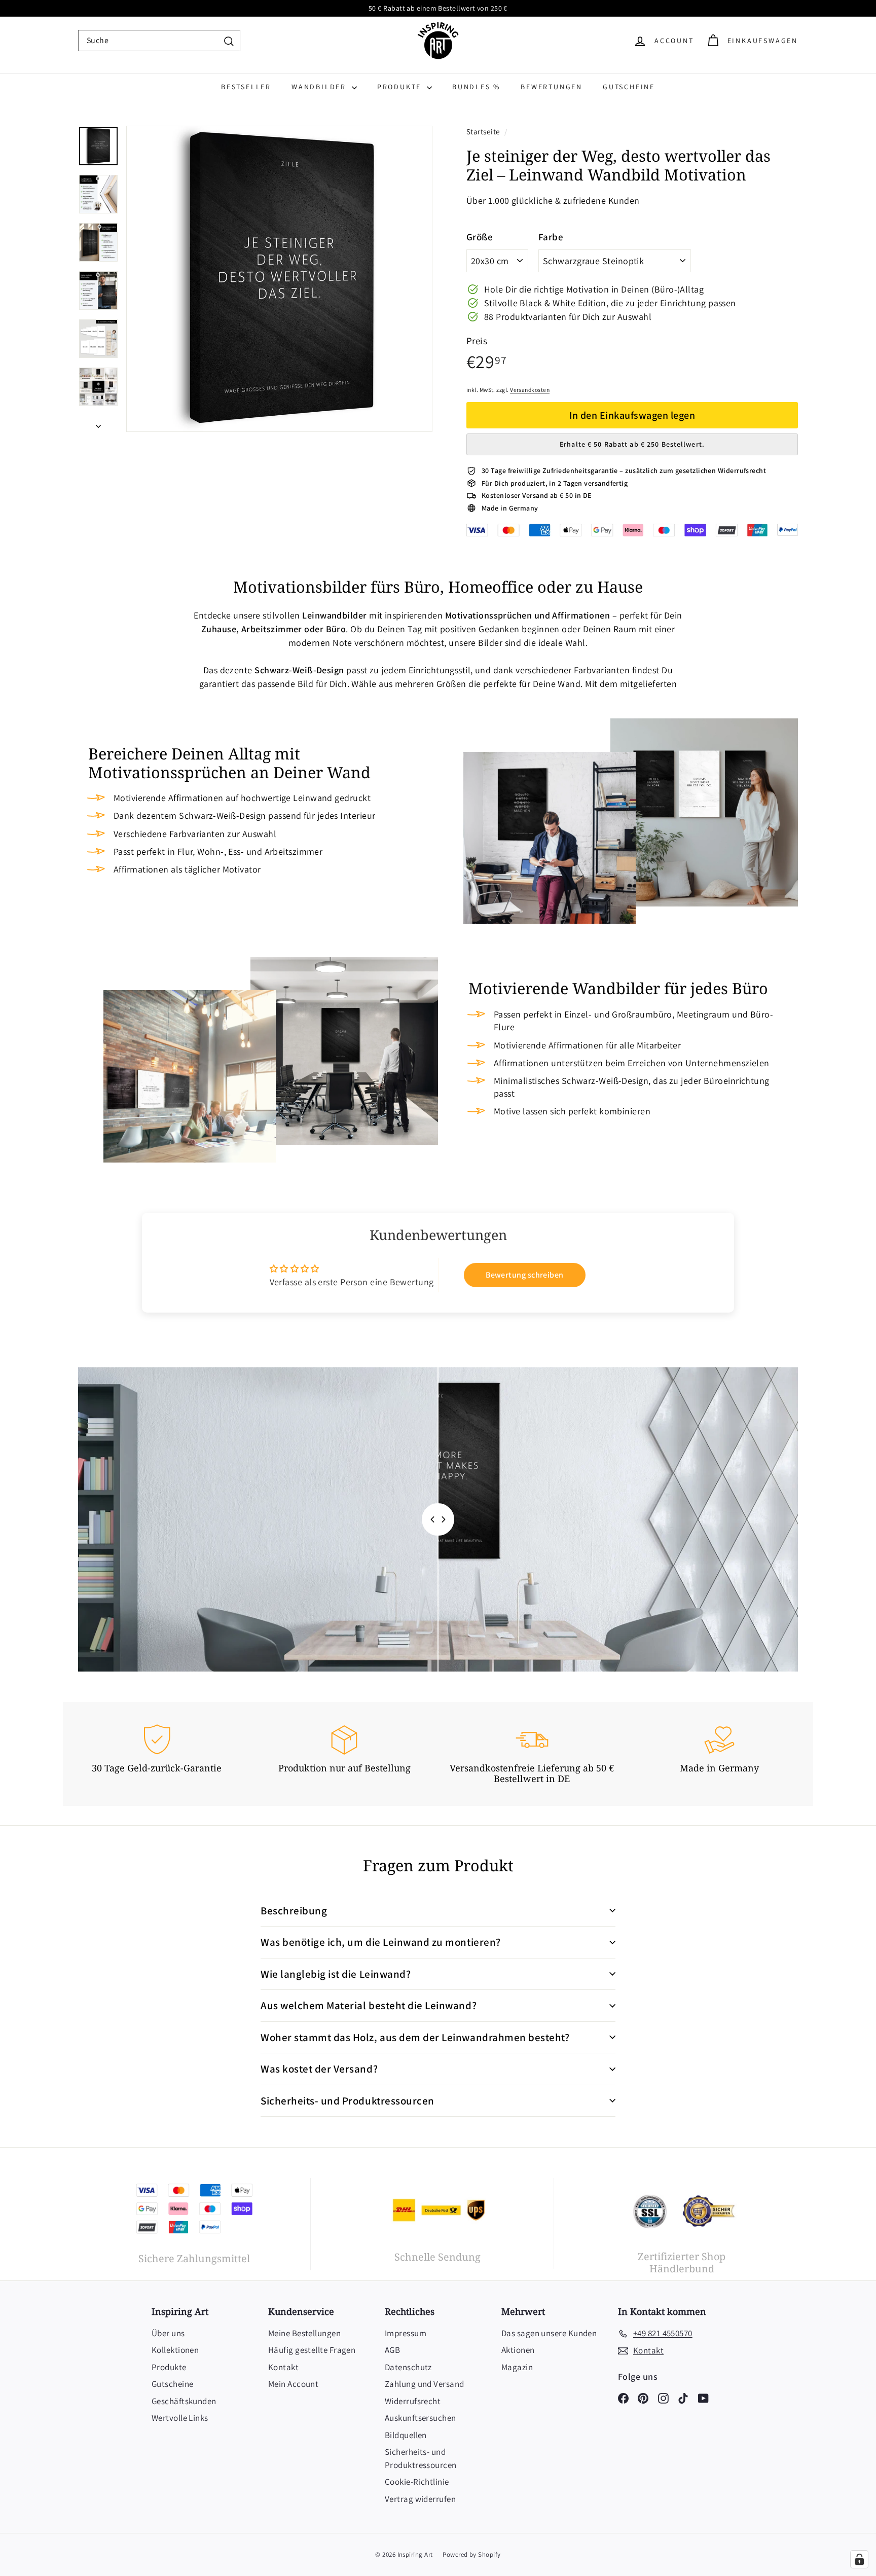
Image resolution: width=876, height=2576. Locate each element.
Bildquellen (406, 2435)
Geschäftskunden (184, 2401)
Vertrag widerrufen (420, 2499)
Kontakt (283, 2367)
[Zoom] (279, 279)
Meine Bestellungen (304, 2333)
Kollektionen (175, 2350)
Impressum (406, 2333)
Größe (480, 237)
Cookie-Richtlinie (417, 2482)
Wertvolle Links (180, 2418)
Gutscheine (629, 87)
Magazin (517, 2367)
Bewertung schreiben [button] (525, 1275)
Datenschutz (408, 2367)
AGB (392, 2350)
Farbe (551, 237)
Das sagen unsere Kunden (549, 2333)
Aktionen (518, 2350)
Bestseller (246, 87)
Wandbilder (320, 87)
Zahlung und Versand (425, 2384)
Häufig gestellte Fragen (312, 2350)
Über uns (168, 2333)
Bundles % (476, 87)
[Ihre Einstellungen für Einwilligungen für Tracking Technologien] (859, 2559)
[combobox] (159, 41)
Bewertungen (552, 87)
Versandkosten (530, 390)
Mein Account (293, 2384)
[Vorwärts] (98, 423)
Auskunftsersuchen (421, 2418)
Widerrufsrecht (413, 2401)
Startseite (484, 131)
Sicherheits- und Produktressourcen (421, 2458)
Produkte (401, 87)
